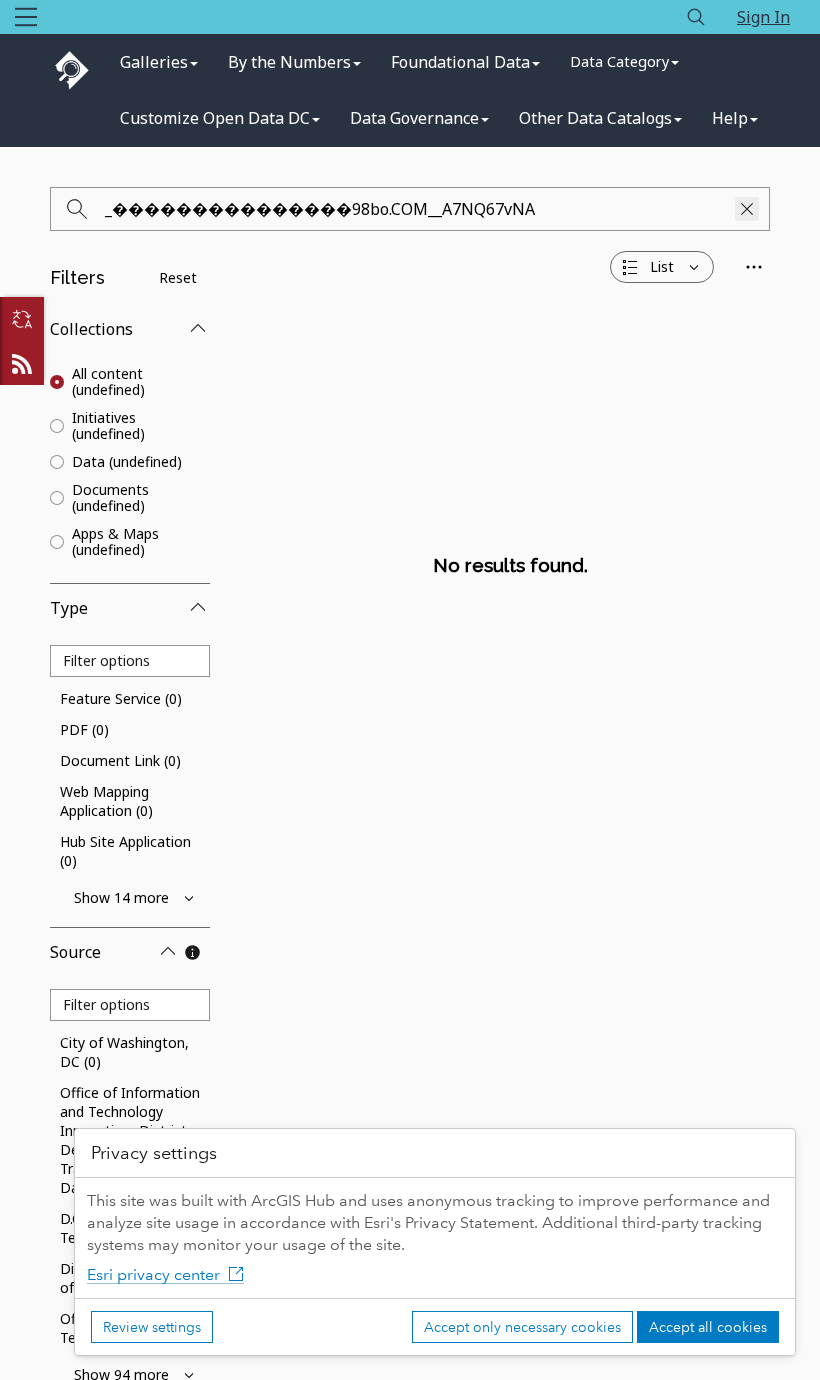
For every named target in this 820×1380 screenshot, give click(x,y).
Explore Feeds (22, 363)
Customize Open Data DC (215, 118)
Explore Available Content (510, 610)
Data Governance (414, 118)
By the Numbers (289, 62)
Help (730, 118)
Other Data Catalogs (595, 118)
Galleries (154, 62)
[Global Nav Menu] (26, 17)
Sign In (763, 17)
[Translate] (22, 319)
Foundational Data (460, 62)
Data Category (619, 61)
